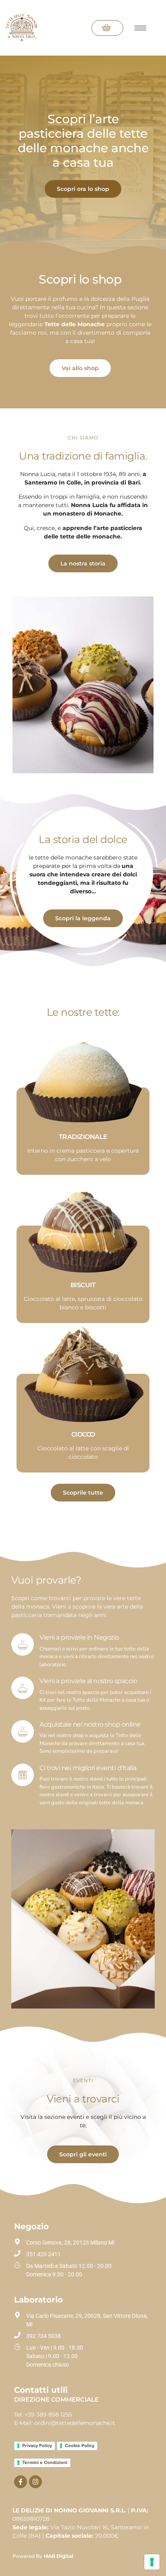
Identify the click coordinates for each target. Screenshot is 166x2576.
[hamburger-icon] (140, 28)
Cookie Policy (80, 2446)
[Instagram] (35, 2482)
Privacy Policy (37, 2446)
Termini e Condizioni (45, 2462)
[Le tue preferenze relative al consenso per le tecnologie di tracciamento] (152, 2562)
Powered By (43, 2556)
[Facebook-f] (21, 2482)
